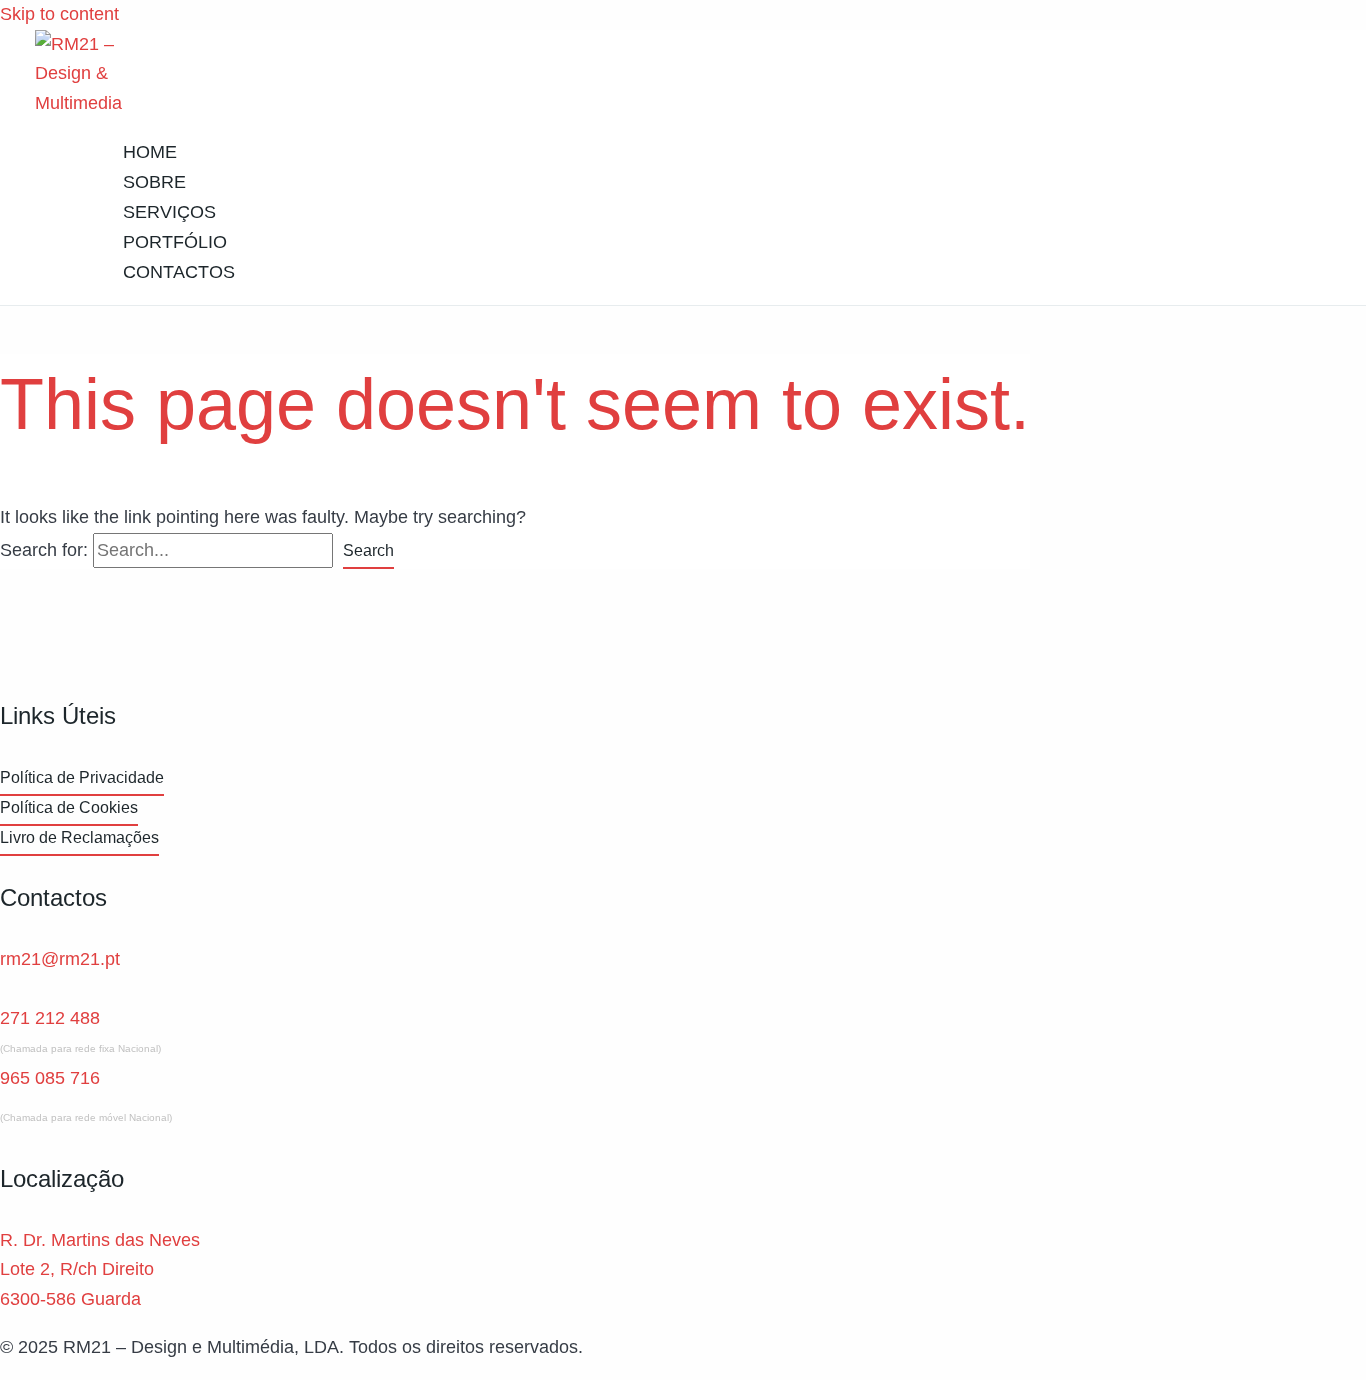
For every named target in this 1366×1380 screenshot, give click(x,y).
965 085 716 (50, 1078)
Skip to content (59, 14)
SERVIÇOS (169, 212)
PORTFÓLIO (175, 242)
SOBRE (154, 182)
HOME (150, 152)
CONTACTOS (179, 272)
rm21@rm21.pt (60, 959)
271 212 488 (50, 1018)
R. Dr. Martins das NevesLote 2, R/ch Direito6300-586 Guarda (100, 1269)
